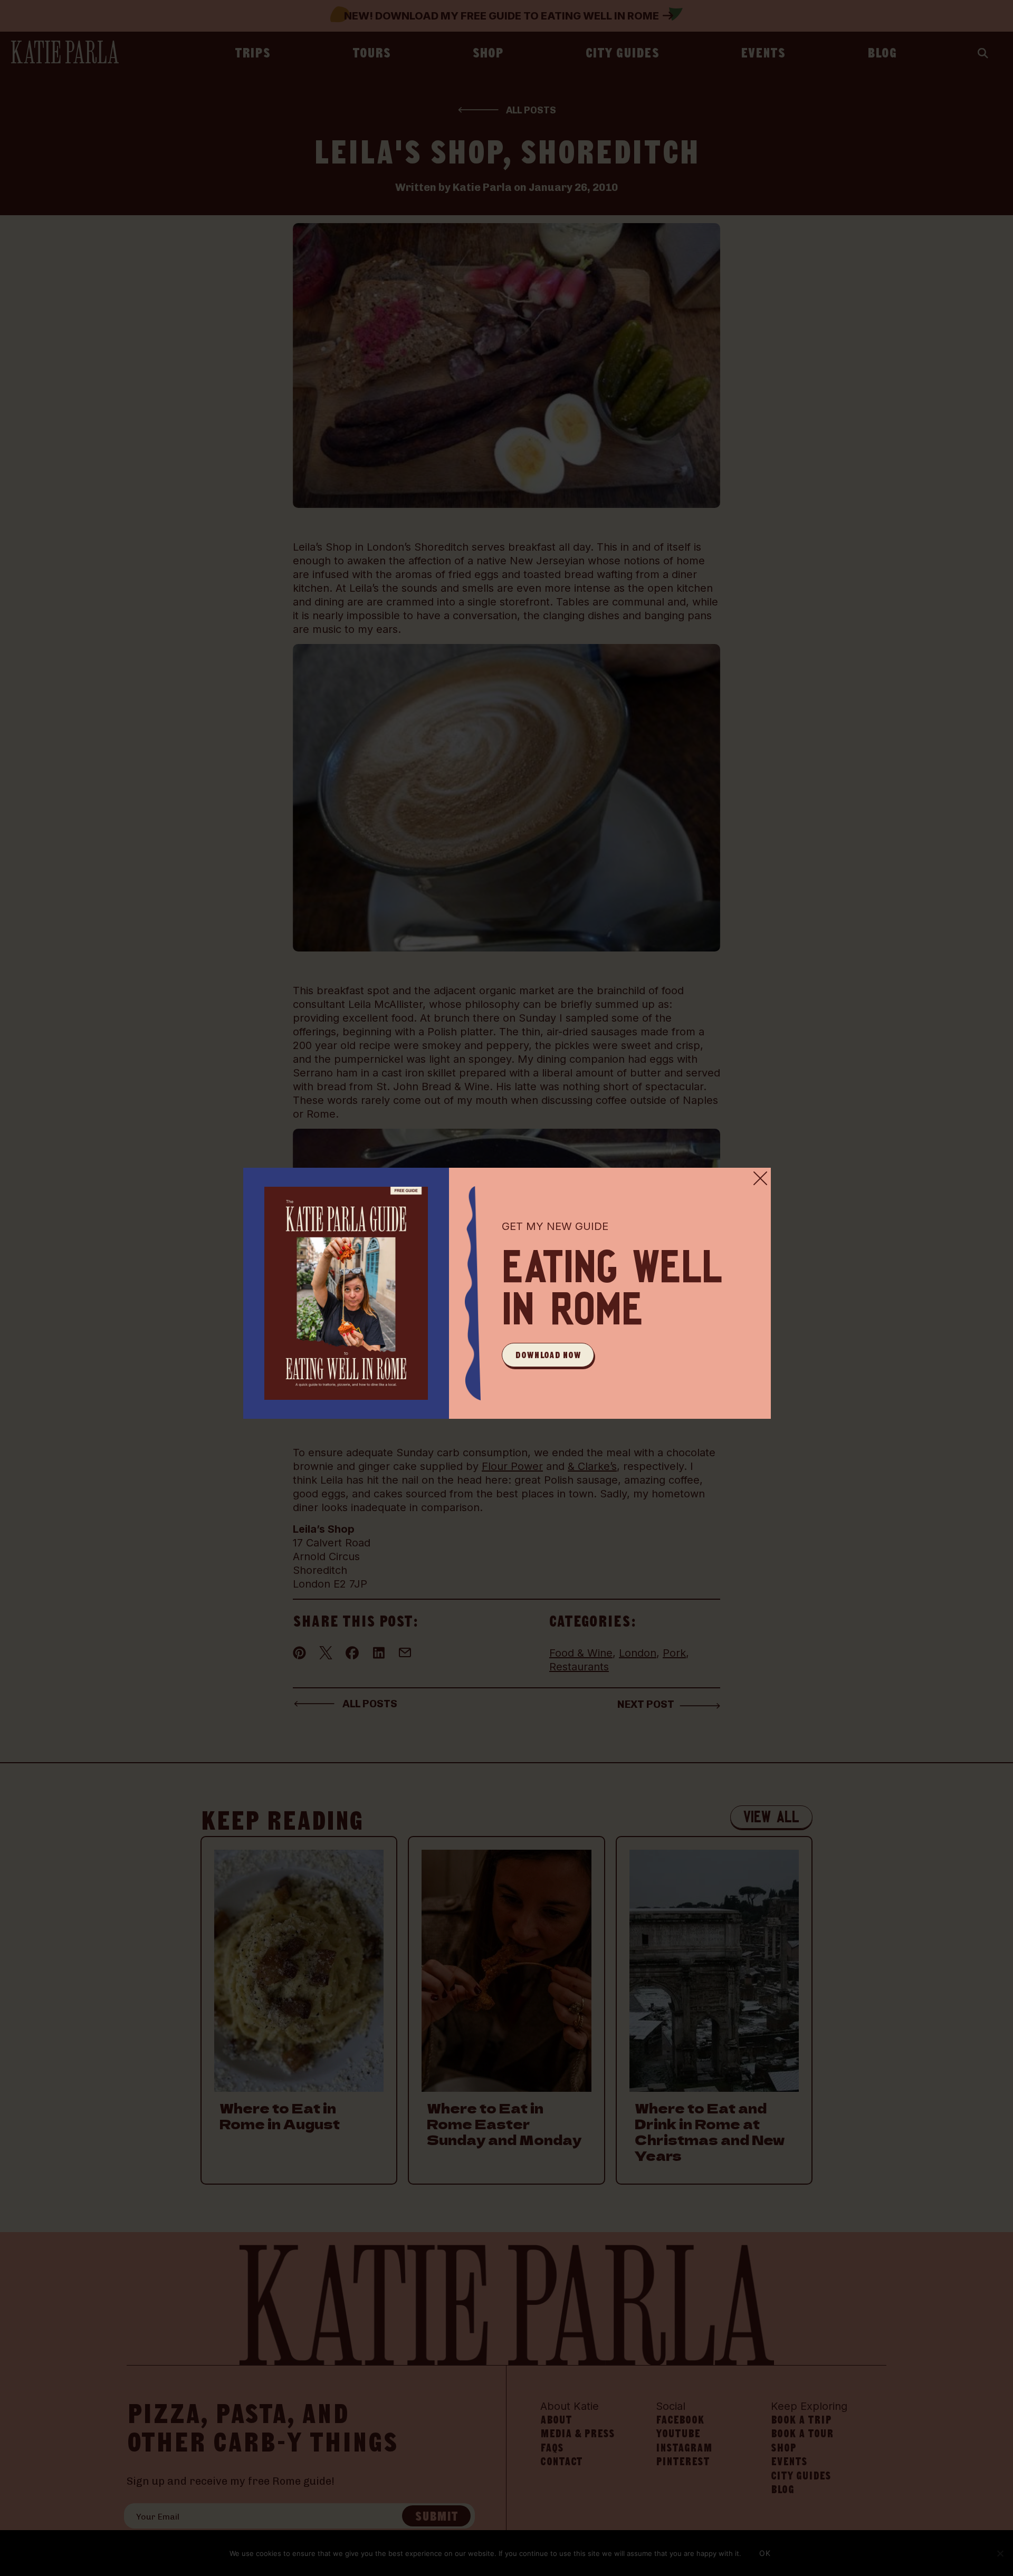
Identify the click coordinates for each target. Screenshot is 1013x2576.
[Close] (760, 1178)
